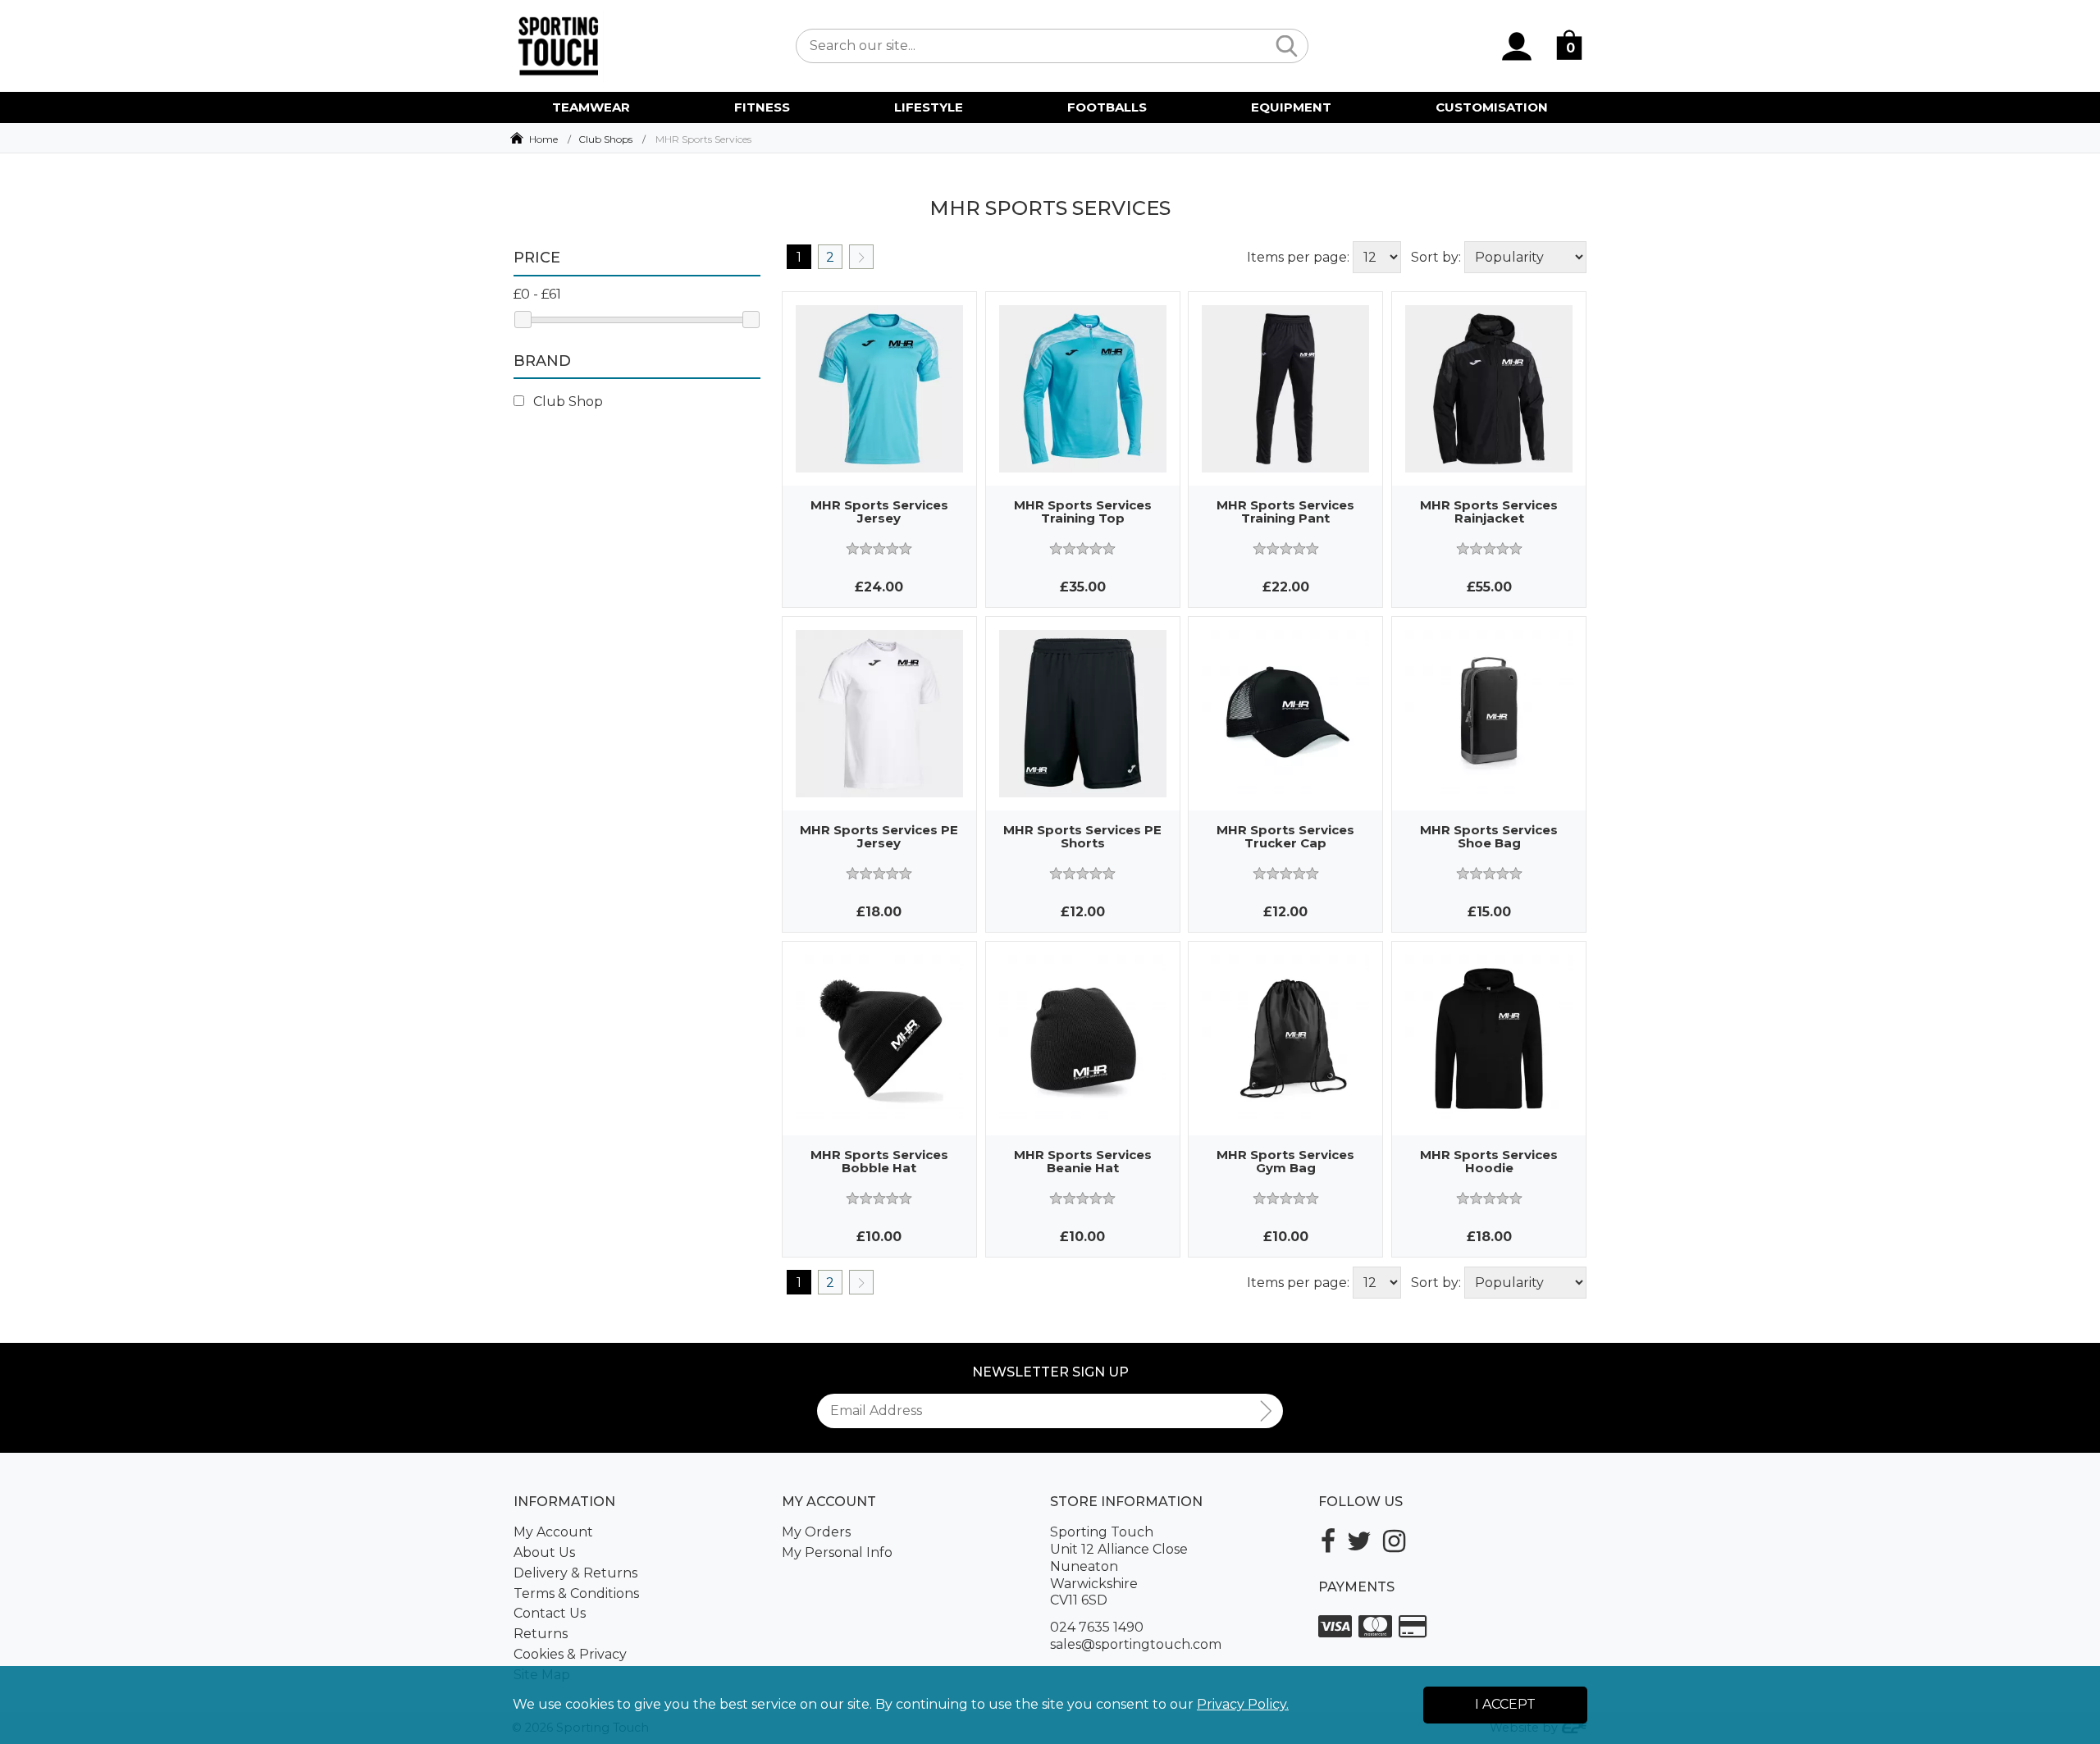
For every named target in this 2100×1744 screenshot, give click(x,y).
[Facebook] (1328, 1541)
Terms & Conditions (576, 1593)
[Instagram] (1394, 1541)
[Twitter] (1359, 1541)
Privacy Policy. (1243, 1704)
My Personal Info (837, 1552)
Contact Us (550, 1613)
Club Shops (605, 139)
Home (543, 139)
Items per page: (1298, 257)
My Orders (816, 1532)
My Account (553, 1532)
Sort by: (1436, 257)
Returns (541, 1634)
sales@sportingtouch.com (1136, 1644)
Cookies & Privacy (570, 1654)
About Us (544, 1552)
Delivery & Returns (575, 1573)
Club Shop (566, 402)
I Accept (1505, 1704)
